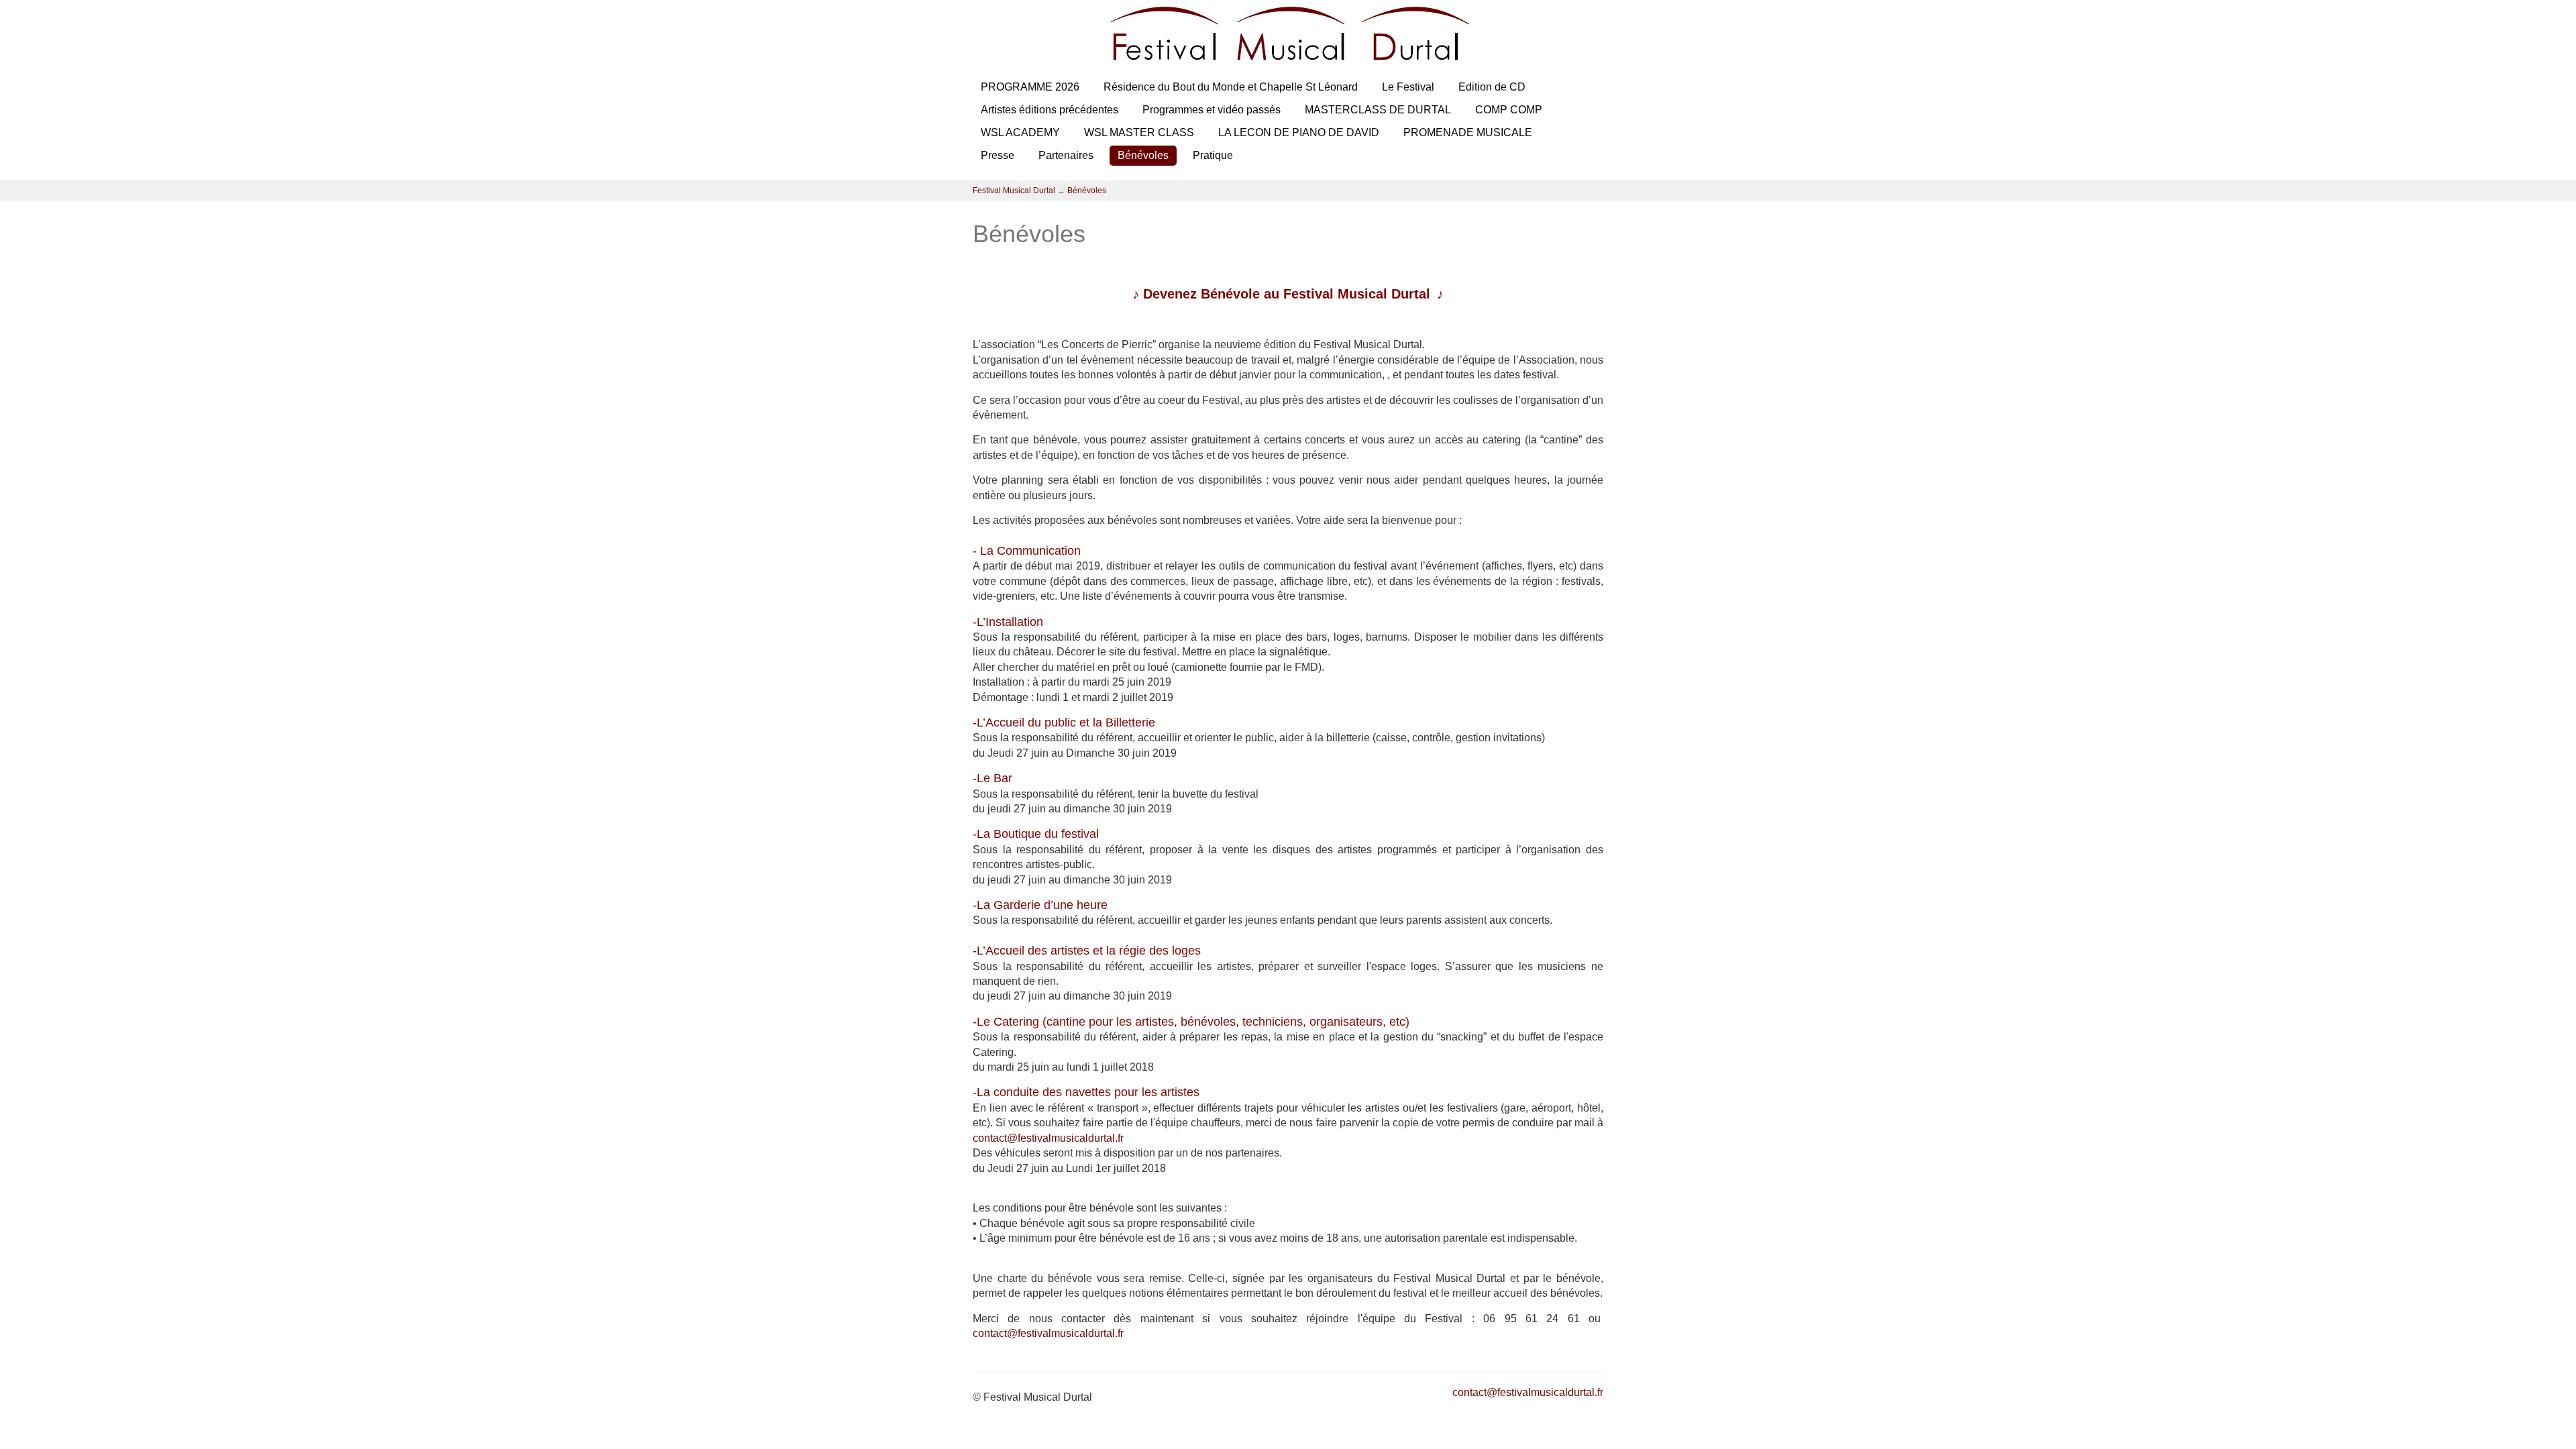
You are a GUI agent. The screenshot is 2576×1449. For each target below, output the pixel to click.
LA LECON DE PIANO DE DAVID (1299, 132)
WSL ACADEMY (1020, 132)
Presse (998, 155)
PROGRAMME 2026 (1030, 87)
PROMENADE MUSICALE (1468, 132)
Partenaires (1066, 155)
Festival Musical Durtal (1014, 191)
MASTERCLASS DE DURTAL (1378, 110)
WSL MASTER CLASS (1139, 132)
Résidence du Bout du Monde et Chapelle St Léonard (1231, 87)
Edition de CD (1492, 87)
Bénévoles (1143, 155)
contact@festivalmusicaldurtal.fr (1048, 1138)
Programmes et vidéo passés (1212, 110)
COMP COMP (1509, 110)
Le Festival (1408, 87)
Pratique (1213, 155)
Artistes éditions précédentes (1050, 110)
